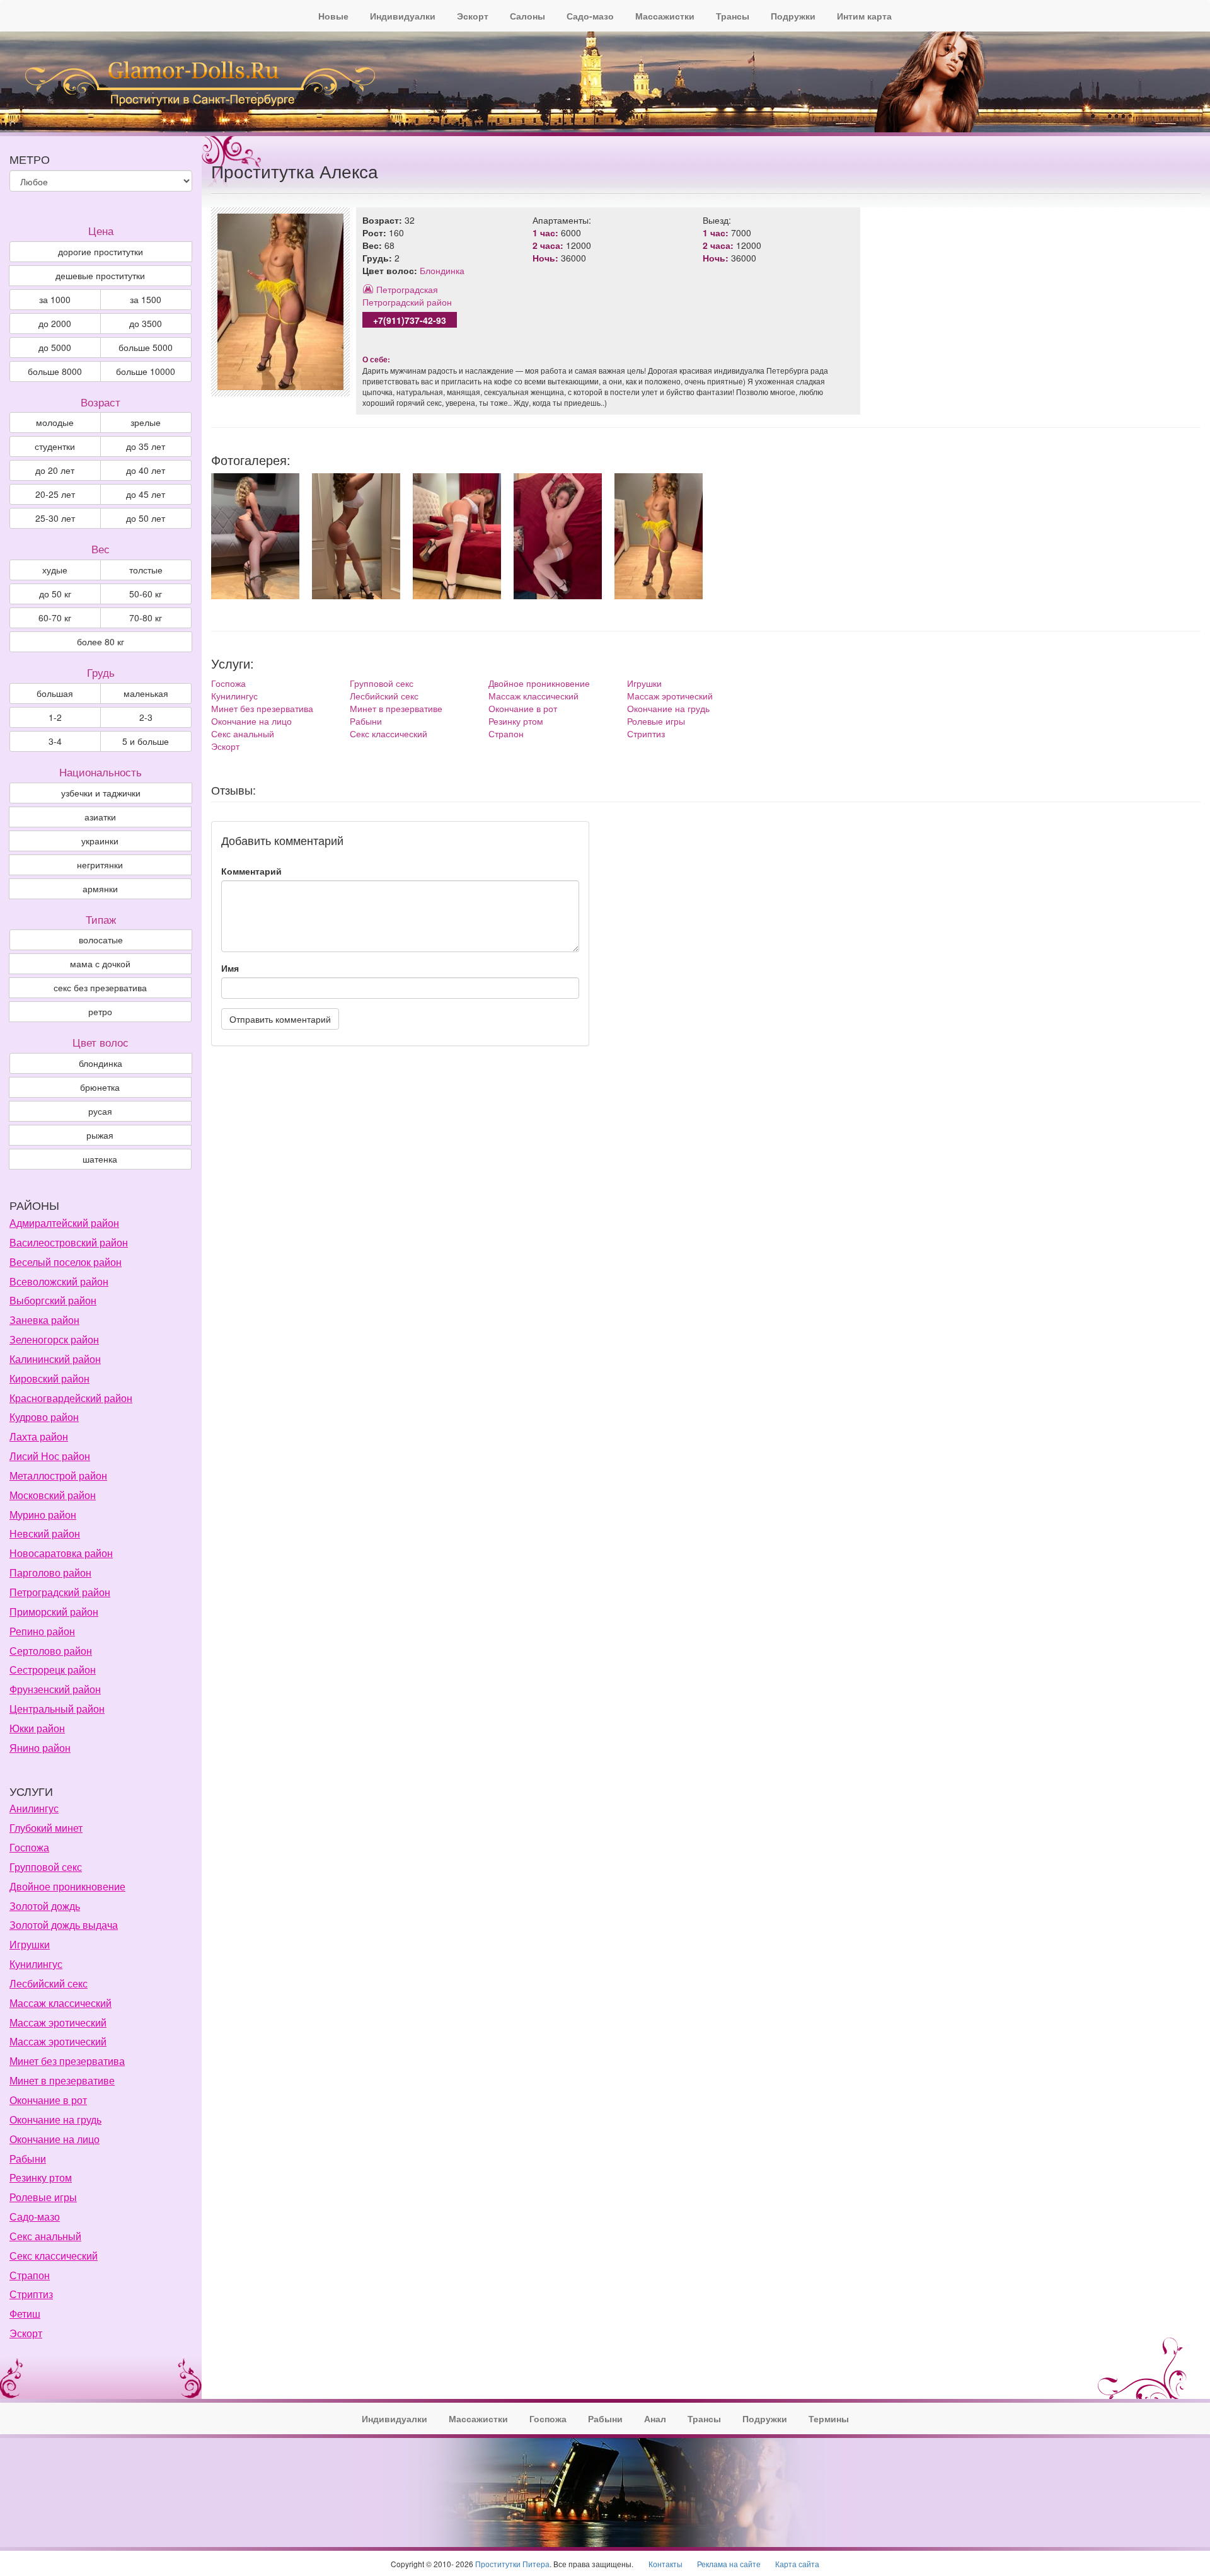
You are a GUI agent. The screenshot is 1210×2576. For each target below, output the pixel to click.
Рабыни (366, 721)
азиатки (100, 817)
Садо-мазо (590, 16)
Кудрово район (44, 1417)
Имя (230, 968)
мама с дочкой (100, 963)
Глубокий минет (46, 1828)
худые (55, 570)
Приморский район (54, 1612)
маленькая (146, 693)
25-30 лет (55, 518)
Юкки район (37, 1728)
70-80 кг (146, 618)
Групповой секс (382, 683)
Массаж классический (533, 696)
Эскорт (473, 16)
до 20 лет (55, 470)
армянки (100, 888)
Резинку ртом (516, 721)
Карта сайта (797, 2564)
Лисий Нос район (50, 1456)
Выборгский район (53, 1300)
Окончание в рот (523, 708)
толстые (146, 570)
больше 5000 (146, 347)
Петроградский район (407, 302)
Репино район (42, 1631)
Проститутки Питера (512, 2564)
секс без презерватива (100, 987)
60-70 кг (55, 618)
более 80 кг (101, 641)
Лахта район (39, 1436)
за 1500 (146, 299)
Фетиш (25, 2314)
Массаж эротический (670, 696)
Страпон (506, 733)
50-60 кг (146, 594)
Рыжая (100, 1135)
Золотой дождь (45, 1906)
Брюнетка (100, 1087)
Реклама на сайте (729, 2564)
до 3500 (146, 323)
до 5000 (55, 347)
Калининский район (55, 1359)
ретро (100, 1011)
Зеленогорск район (54, 1339)
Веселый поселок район (66, 1262)
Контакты (665, 2564)
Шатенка (100, 1159)
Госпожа (228, 683)
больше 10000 (146, 371)
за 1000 (55, 299)
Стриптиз (646, 733)
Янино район (40, 1748)
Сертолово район (51, 1651)
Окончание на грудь (668, 708)
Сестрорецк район (53, 1670)
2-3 (146, 717)
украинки (100, 841)
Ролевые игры (656, 721)
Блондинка (442, 270)
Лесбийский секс (384, 696)
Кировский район (49, 1378)
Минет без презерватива (262, 708)
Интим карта (864, 16)
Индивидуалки (403, 16)
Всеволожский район (59, 1281)
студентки (55, 446)
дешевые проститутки (100, 275)
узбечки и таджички (101, 793)
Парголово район (50, 1573)
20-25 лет (55, 494)
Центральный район (57, 1709)
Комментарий (251, 871)
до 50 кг (55, 594)
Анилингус (34, 1808)
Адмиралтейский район (64, 1223)
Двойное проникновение (539, 683)
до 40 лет (146, 470)
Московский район (53, 1495)
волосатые (101, 940)
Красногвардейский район (71, 1398)
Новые (333, 16)
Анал (655, 2418)
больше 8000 (55, 371)
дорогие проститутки (101, 251)
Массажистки (665, 16)
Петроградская (407, 289)
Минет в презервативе (396, 708)
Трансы (733, 16)
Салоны (527, 16)
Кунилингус (234, 696)
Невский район (45, 1533)
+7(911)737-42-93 (410, 320)
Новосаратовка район (61, 1553)
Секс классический (389, 733)
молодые (55, 422)
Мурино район (43, 1515)
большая (55, 693)
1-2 (55, 717)
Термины (829, 2418)
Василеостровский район (69, 1242)
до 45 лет (146, 494)
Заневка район (44, 1320)
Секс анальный (243, 733)
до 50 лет (146, 518)
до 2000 (55, 323)
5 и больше (146, 741)
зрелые (146, 422)
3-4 (55, 741)
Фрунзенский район (55, 1689)
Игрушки (644, 683)
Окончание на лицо (251, 721)
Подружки (793, 16)
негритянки (100, 865)
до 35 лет (146, 446)
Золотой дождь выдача (64, 1925)
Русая (100, 1111)
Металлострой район (58, 1475)
